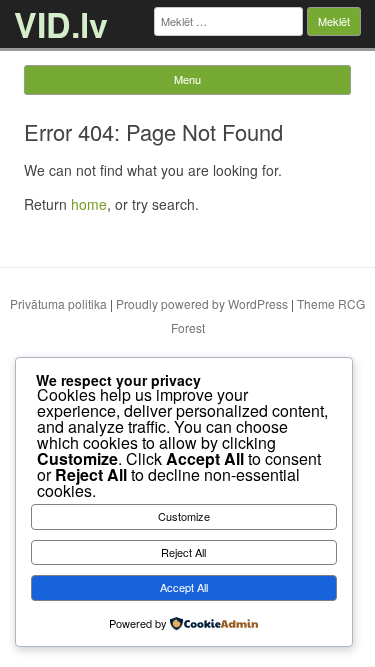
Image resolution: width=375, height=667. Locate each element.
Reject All (183, 552)
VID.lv (61, 24)
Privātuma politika (58, 303)
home (89, 204)
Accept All (184, 587)
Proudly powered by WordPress (202, 303)
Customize (184, 516)
